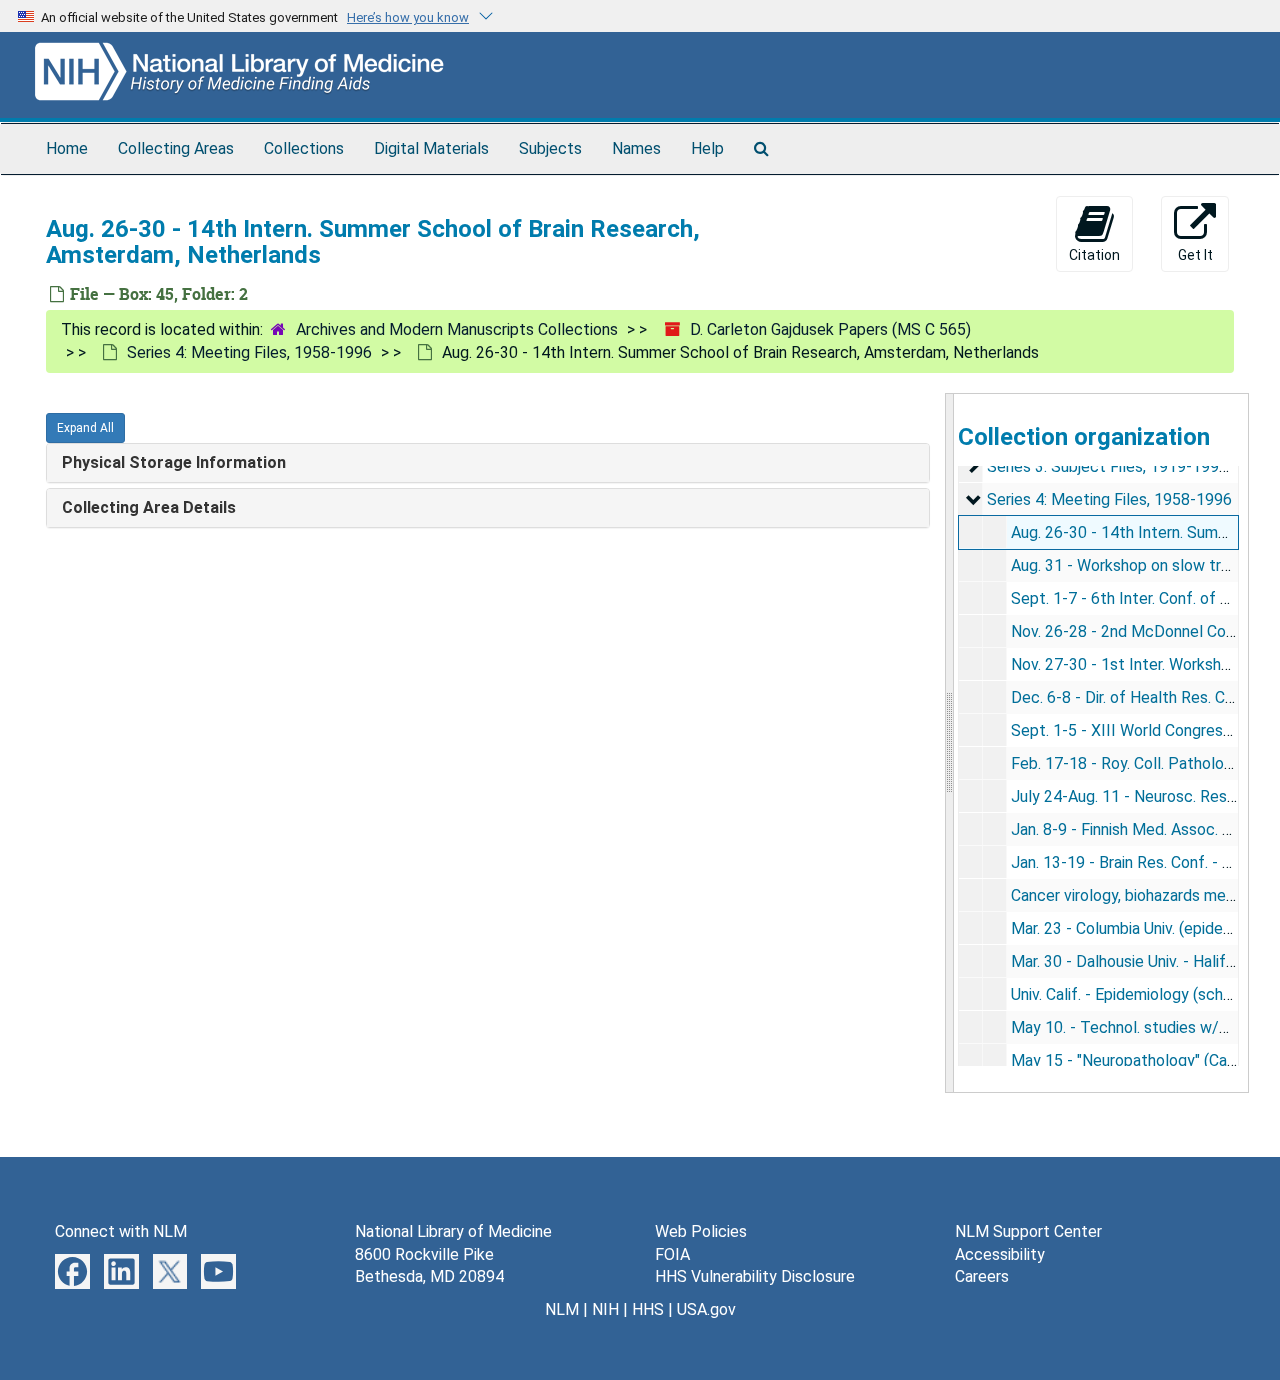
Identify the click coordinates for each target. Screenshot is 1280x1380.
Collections (304, 148)
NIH (605, 1309)
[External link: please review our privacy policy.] (72, 1269)
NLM (562, 1309)
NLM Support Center (1028, 1231)
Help (707, 148)
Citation (1094, 255)
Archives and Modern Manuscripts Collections (457, 329)
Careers (982, 1276)
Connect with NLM (121, 1231)
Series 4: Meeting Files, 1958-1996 (249, 352)
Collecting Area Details (149, 507)
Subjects (550, 148)
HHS (648, 1309)
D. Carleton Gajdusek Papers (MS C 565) (830, 329)
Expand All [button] (85, 428)
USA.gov (706, 1309)
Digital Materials (431, 148)
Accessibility (1000, 1254)
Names (636, 148)
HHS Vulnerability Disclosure (755, 1276)
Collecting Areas (176, 148)
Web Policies (701, 1231)
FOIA (672, 1254)
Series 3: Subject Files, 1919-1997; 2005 (1129, 466)
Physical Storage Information (174, 462)
